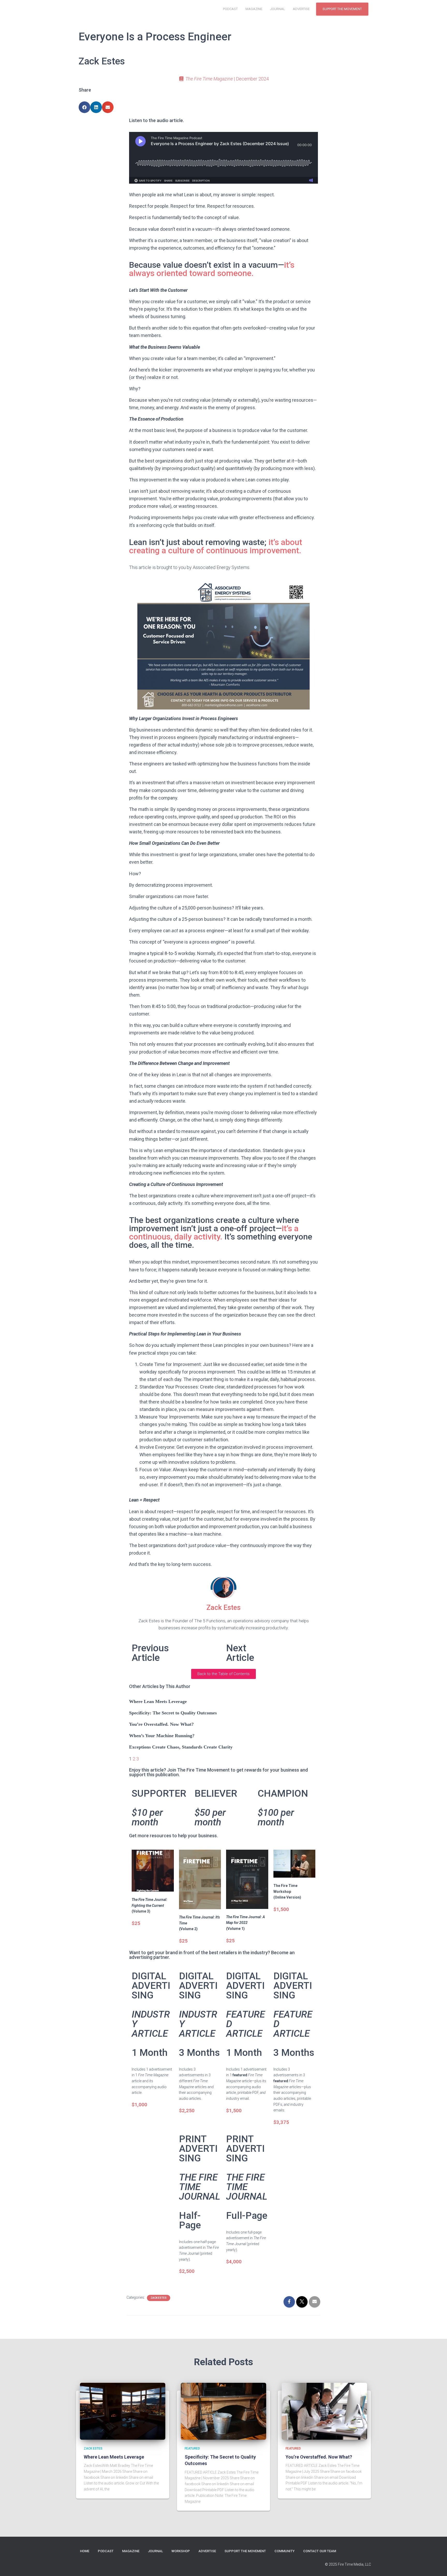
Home (85, 2551)
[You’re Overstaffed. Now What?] (324, 2411)
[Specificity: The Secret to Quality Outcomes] (224, 2411)
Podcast (230, 9)
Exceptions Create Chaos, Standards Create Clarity (181, 1747)
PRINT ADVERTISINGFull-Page (247, 2177)
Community (285, 2551)
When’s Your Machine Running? (162, 1736)
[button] (224, 1674)
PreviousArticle (150, 1653)
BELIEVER (216, 1808)
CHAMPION (283, 1808)
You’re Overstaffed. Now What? (161, 1724)
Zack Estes (159, 2298)
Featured (192, 2448)
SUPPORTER (159, 1808)
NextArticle (240, 1653)
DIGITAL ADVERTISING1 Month (151, 2014)
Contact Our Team (320, 2551)
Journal (278, 9)
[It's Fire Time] (90, 9)
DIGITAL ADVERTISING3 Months (199, 2014)
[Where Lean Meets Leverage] (123, 2411)
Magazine (254, 9)
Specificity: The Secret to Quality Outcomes (173, 1713)
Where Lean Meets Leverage (158, 1701)
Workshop (181, 2551)
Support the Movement (342, 9)
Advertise (301, 9)
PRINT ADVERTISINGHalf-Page (200, 2182)
